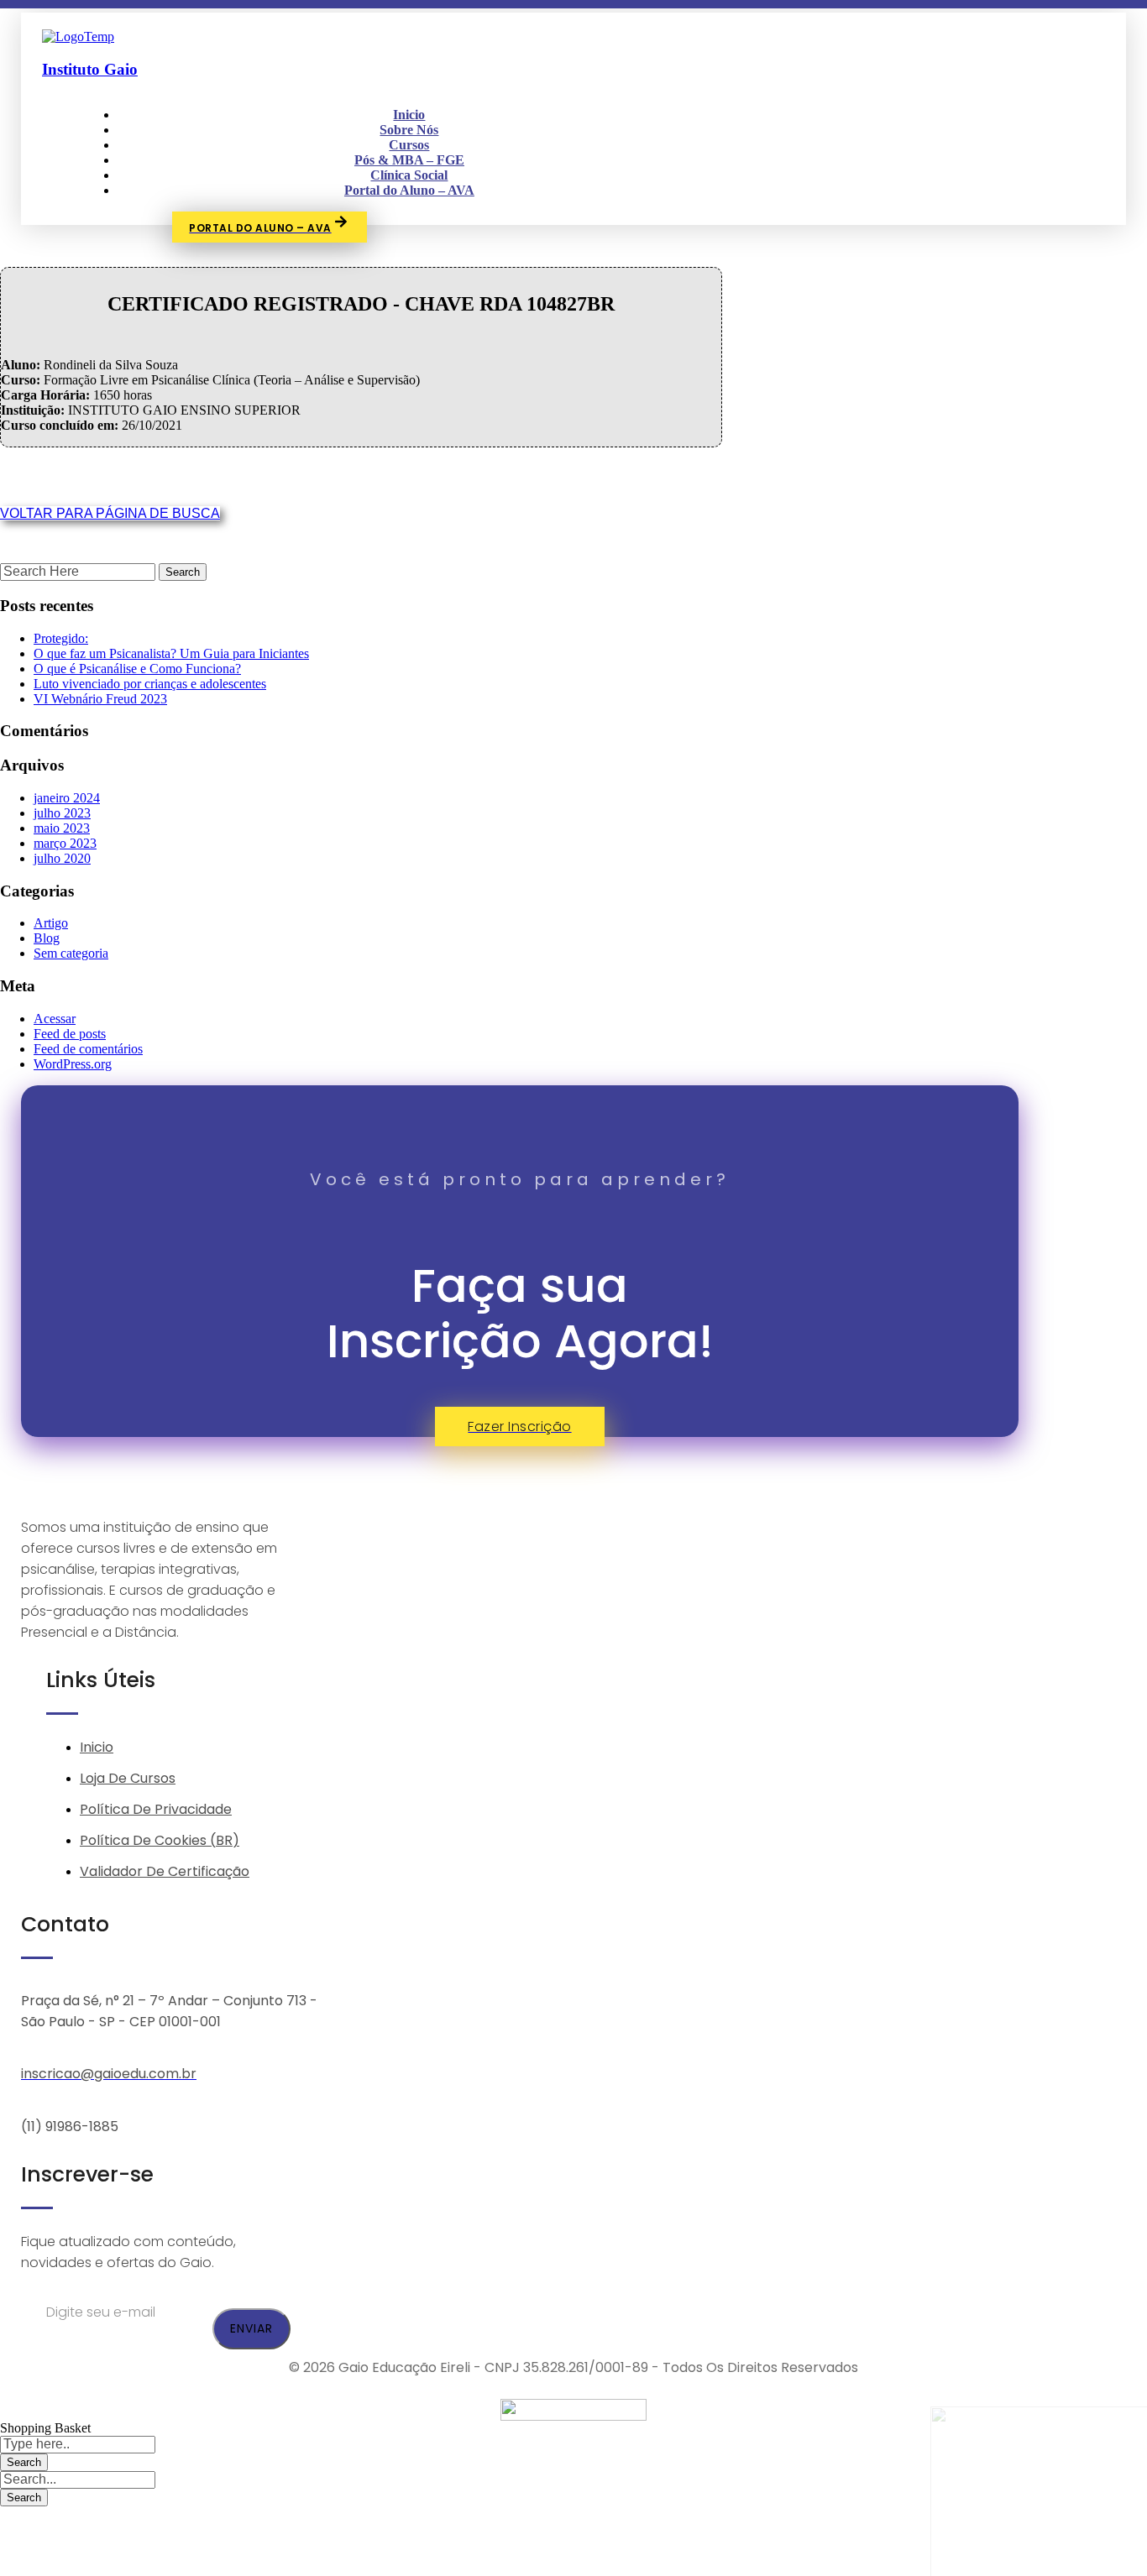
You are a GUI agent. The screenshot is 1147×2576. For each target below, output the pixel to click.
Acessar (55, 1019)
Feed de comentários (88, 1049)
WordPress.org (73, 1064)
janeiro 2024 (67, 798)
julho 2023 (62, 813)
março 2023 (65, 843)
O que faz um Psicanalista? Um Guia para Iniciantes (171, 653)
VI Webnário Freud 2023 (100, 699)
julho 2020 (62, 858)
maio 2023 (62, 828)
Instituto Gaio (90, 69)
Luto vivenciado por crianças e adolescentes (150, 684)
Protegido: (61, 638)
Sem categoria (71, 953)
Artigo (51, 923)
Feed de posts (70, 1034)
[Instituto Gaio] (78, 37)
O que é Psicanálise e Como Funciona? (137, 669)
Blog (47, 938)
